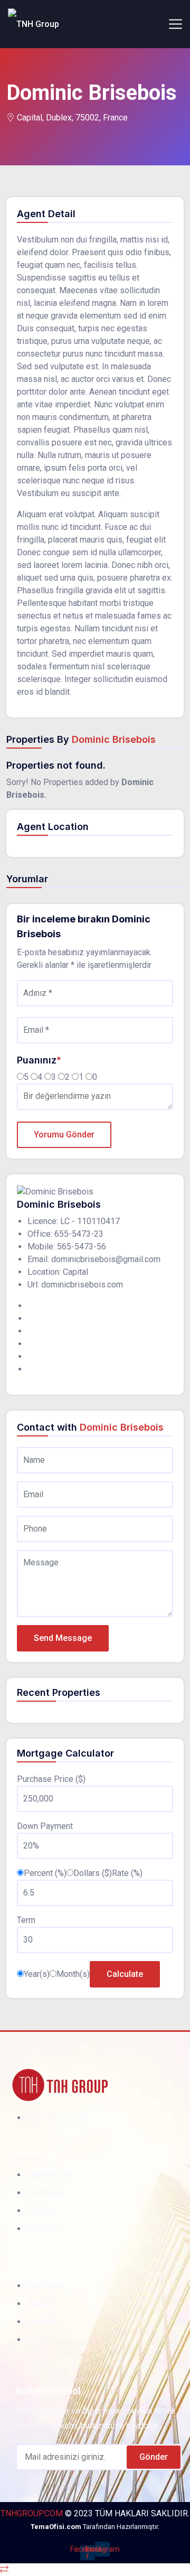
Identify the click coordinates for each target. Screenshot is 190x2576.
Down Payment (45, 1826)
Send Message (63, 1638)
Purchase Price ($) (51, 1779)
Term (26, 1920)
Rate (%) (127, 1873)
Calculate (125, 1974)
